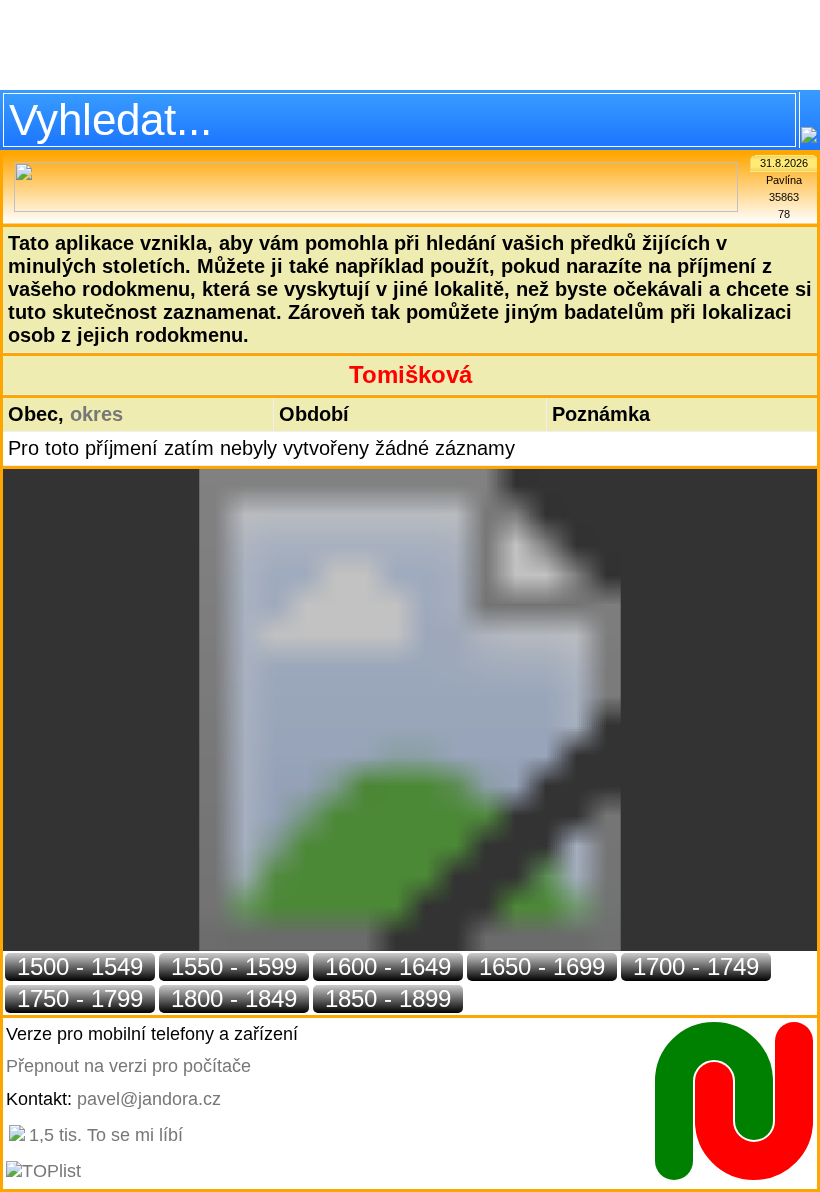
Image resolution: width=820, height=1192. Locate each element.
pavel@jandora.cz (149, 1099)
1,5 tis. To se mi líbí (106, 1135)
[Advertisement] (410, 45)
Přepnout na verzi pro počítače (128, 1066)
